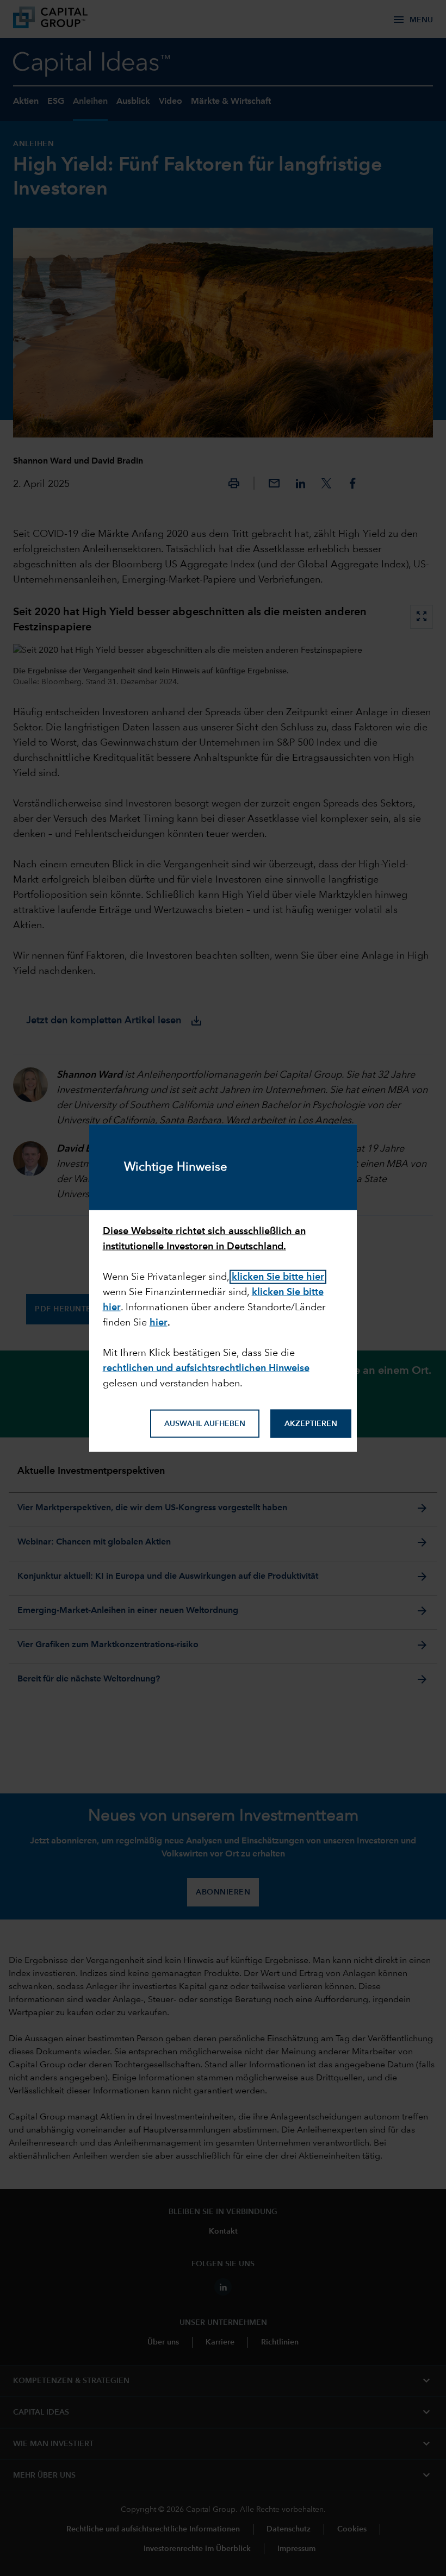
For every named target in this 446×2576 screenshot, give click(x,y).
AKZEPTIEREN (311, 1424)
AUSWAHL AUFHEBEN (205, 1424)
